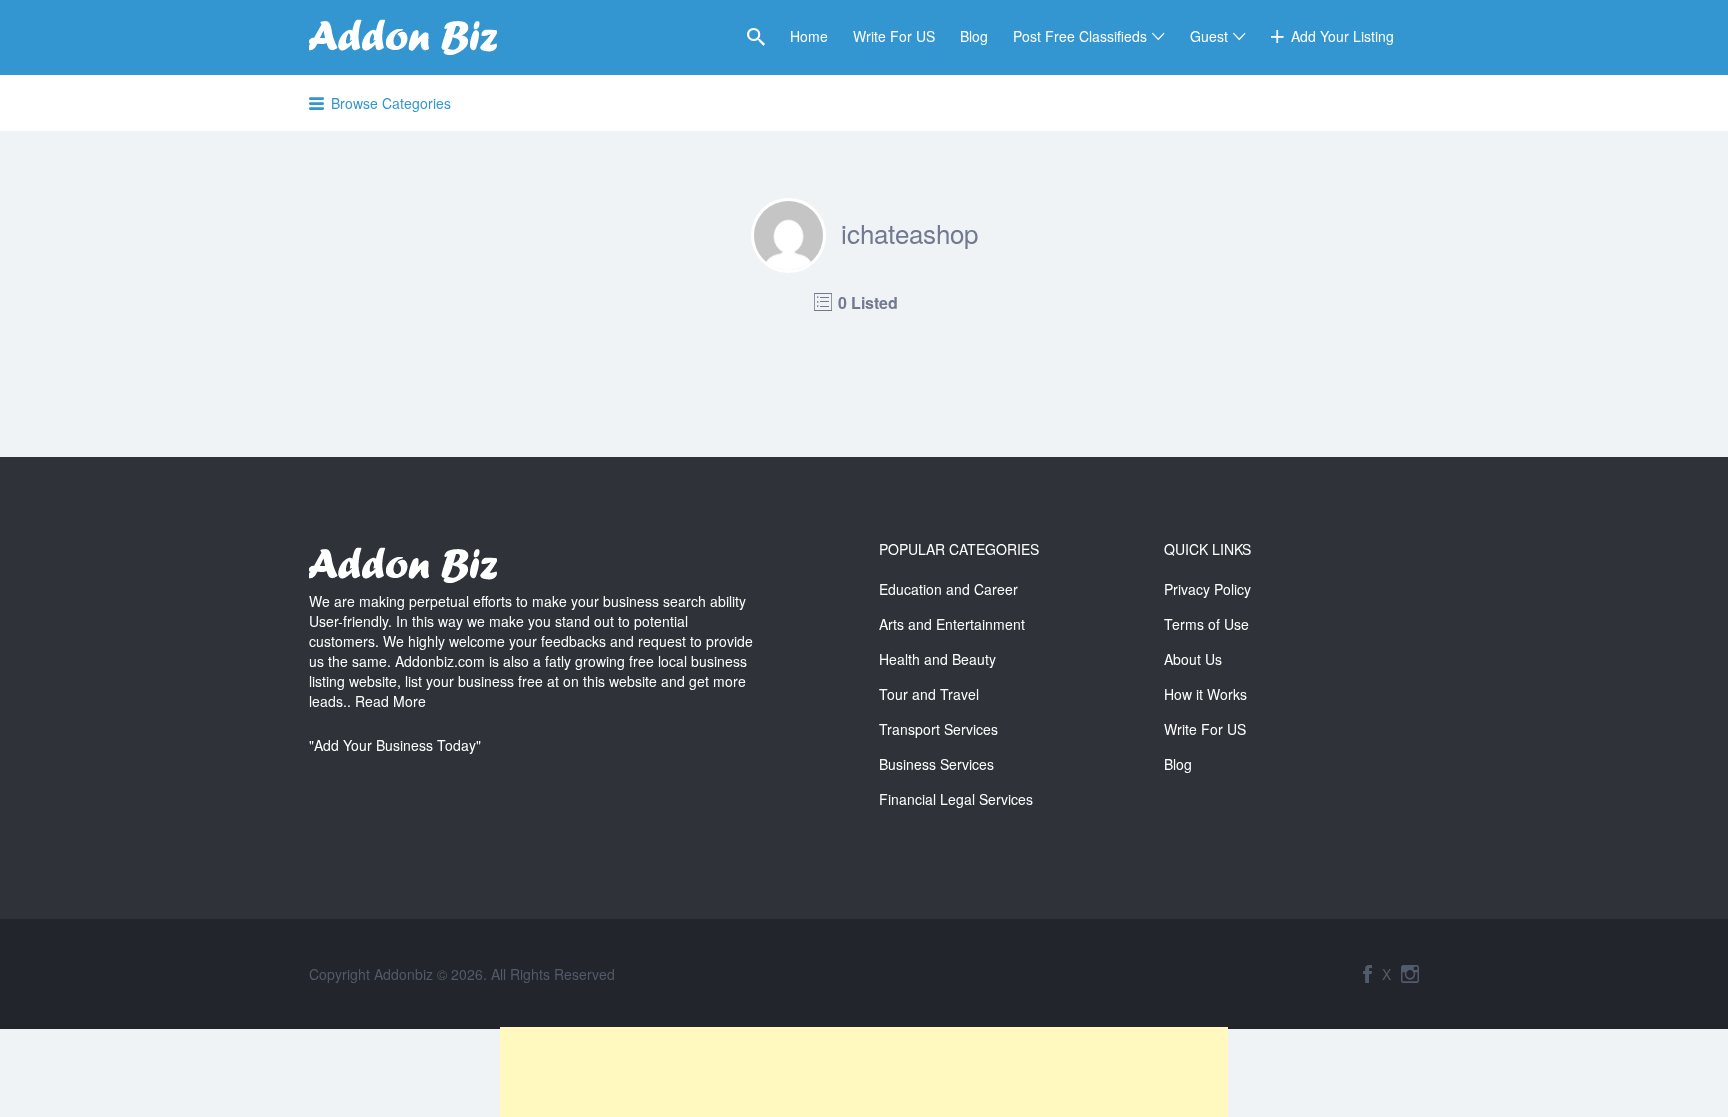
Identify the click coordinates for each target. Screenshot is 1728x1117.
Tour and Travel (929, 694)
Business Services (936, 764)
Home (809, 36)
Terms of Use (1206, 624)
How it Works (1205, 694)
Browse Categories (391, 103)
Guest (1209, 36)
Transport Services (938, 729)
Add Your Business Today (395, 745)
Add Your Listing (1342, 36)
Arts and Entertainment (952, 624)
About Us (1193, 659)
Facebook (1367, 974)
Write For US (894, 36)
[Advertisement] (864, 1072)
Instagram (1410, 974)
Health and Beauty (937, 659)
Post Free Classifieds (1080, 36)
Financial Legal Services (956, 799)
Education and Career (948, 589)
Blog (974, 36)
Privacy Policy (1207, 589)
